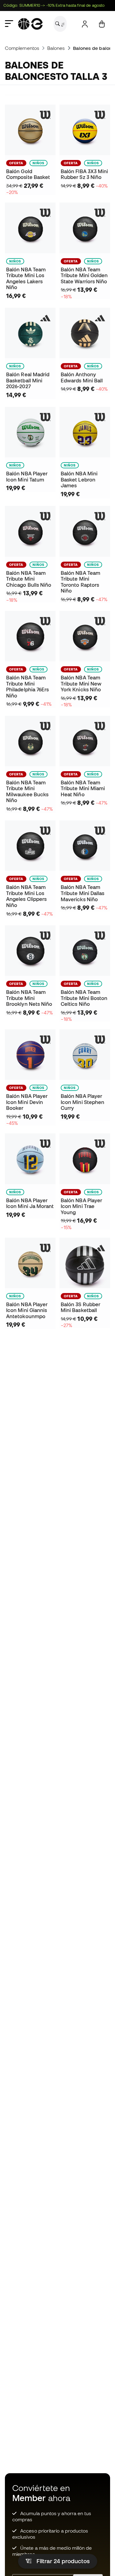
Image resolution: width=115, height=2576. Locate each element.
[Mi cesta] (102, 24)
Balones (56, 48)
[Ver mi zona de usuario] (85, 24)
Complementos (22, 48)
